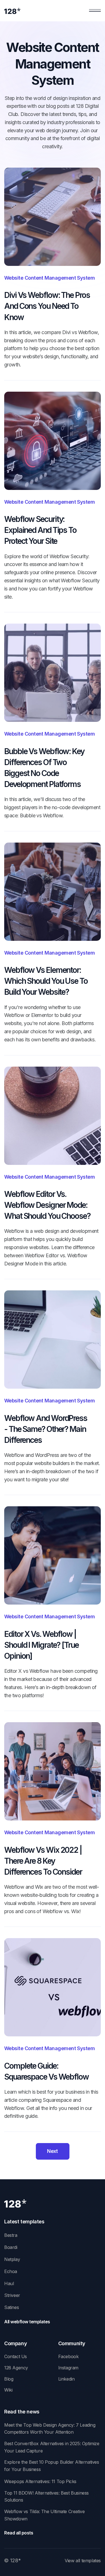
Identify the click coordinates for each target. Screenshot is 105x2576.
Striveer (12, 2295)
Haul (9, 2283)
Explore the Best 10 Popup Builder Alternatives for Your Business (52, 2466)
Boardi (11, 2247)
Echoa (11, 2271)
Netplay (12, 2259)
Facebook (68, 2356)
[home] (12, 11)
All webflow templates (27, 2322)
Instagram (68, 2368)
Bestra (11, 2235)
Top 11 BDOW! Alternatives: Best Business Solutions (46, 2497)
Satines (11, 2307)
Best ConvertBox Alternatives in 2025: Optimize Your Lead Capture (52, 2447)
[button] (95, 11)
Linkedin (66, 2379)
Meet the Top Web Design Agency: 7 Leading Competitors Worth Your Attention (50, 2429)
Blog (9, 2379)
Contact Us (16, 2356)
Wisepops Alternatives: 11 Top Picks (40, 2481)
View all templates (83, 2561)
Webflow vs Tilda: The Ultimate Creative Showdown (44, 2515)
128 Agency (16, 2368)
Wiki (8, 2390)
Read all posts (19, 2533)
